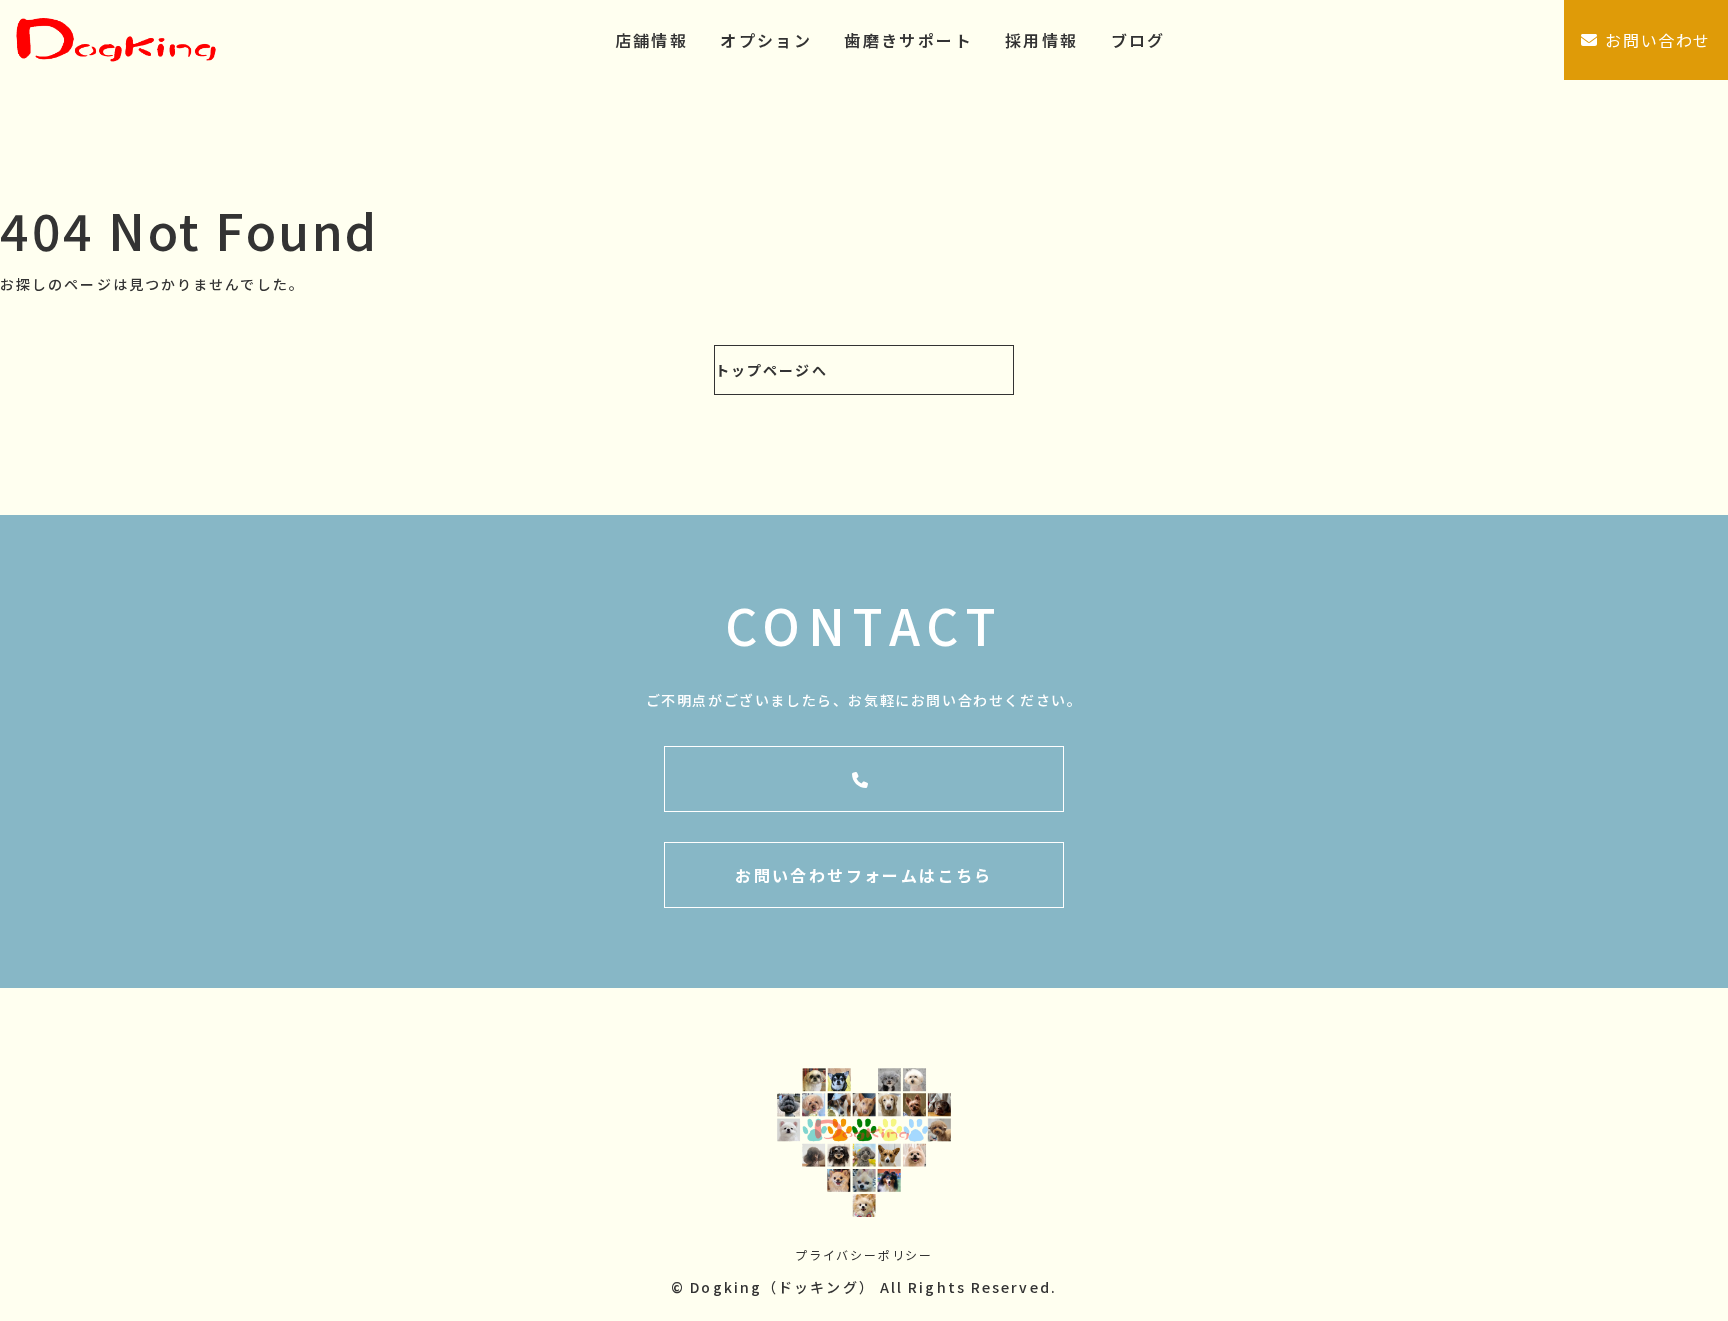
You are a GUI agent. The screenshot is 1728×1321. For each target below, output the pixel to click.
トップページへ (771, 370)
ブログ (1138, 40)
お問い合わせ (1658, 40)
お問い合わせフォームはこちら (864, 875)
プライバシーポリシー (864, 1254)
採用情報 (1042, 40)
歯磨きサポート (908, 40)
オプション (766, 40)
